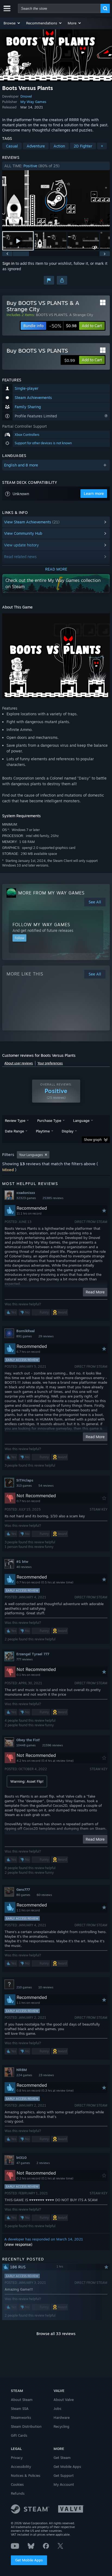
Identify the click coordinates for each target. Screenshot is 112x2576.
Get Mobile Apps (29, 2560)
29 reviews (46, 1336)
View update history (21, 545)
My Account (64, 2484)
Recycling (61, 2426)
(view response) (18, 2244)
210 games (24, 1987)
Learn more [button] (94, 493)
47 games (23, 2163)
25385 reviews (53, 1198)
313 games (24, 1486)
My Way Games (33, 102)
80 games (23, 1895)
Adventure (36, 146)
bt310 (21, 2158)
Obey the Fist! (28, 1740)
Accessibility (21, 2466)
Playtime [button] (43, 1131)
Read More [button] (95, 1292)
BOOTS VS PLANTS (52, 315)
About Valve (64, 2400)
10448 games (26, 1745)
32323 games (26, 1198)
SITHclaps (25, 1480)
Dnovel (26, 96)
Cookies (17, 2484)
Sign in (8, 263)
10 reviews (46, 1987)
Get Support (64, 2475)
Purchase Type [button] (49, 1120)
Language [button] (81, 1120)
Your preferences (50, 1063)
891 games (24, 1336)
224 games (24, 2075)
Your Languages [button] (31, 1155)
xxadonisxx (26, 1193)
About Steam (22, 2400)
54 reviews (46, 1486)
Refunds (18, 2493)
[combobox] (59, 8)
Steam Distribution (26, 2426)
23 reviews (46, 2075)
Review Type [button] (15, 1120)
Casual (12, 146)
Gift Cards (19, 2435)
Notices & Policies (26, 2475)
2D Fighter (83, 146)
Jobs (57, 2408)
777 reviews (24, 1659)
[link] (63, 326)
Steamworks (21, 2417)
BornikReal (26, 1331)
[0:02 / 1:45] (56, 200)
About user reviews (19, 1063)
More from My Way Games (51, 893)
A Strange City (81, 315)
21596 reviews (52, 1745)
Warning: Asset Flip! (27, 1781)
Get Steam (62, 2458)
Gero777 (23, 1889)
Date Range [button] (14, 1131)
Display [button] (68, 1131)
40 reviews (24, 1567)
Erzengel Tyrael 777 (33, 1654)
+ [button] (102, 146)
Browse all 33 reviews (56, 2334)
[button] (12, 23)
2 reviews (43, 2163)
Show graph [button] (93, 1140)
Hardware (62, 2417)
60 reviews (44, 1895)
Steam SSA (20, 2408)
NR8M (22, 2070)
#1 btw (22, 1561)
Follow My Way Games (41, 925)
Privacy (17, 2458)
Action (59, 146)
